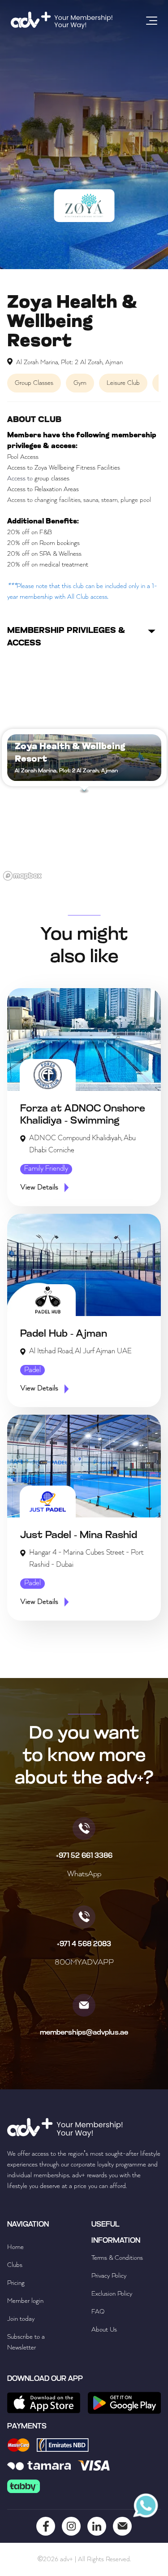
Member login (25, 2301)
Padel (32, 1370)
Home (15, 2247)
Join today (21, 2319)
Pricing (16, 2283)
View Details (39, 1188)
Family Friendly (46, 1169)
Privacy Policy (109, 2276)
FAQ (98, 2312)
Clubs (15, 2265)
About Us (104, 2330)
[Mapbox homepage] (22, 876)
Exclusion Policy (112, 2294)
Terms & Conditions (117, 2258)
